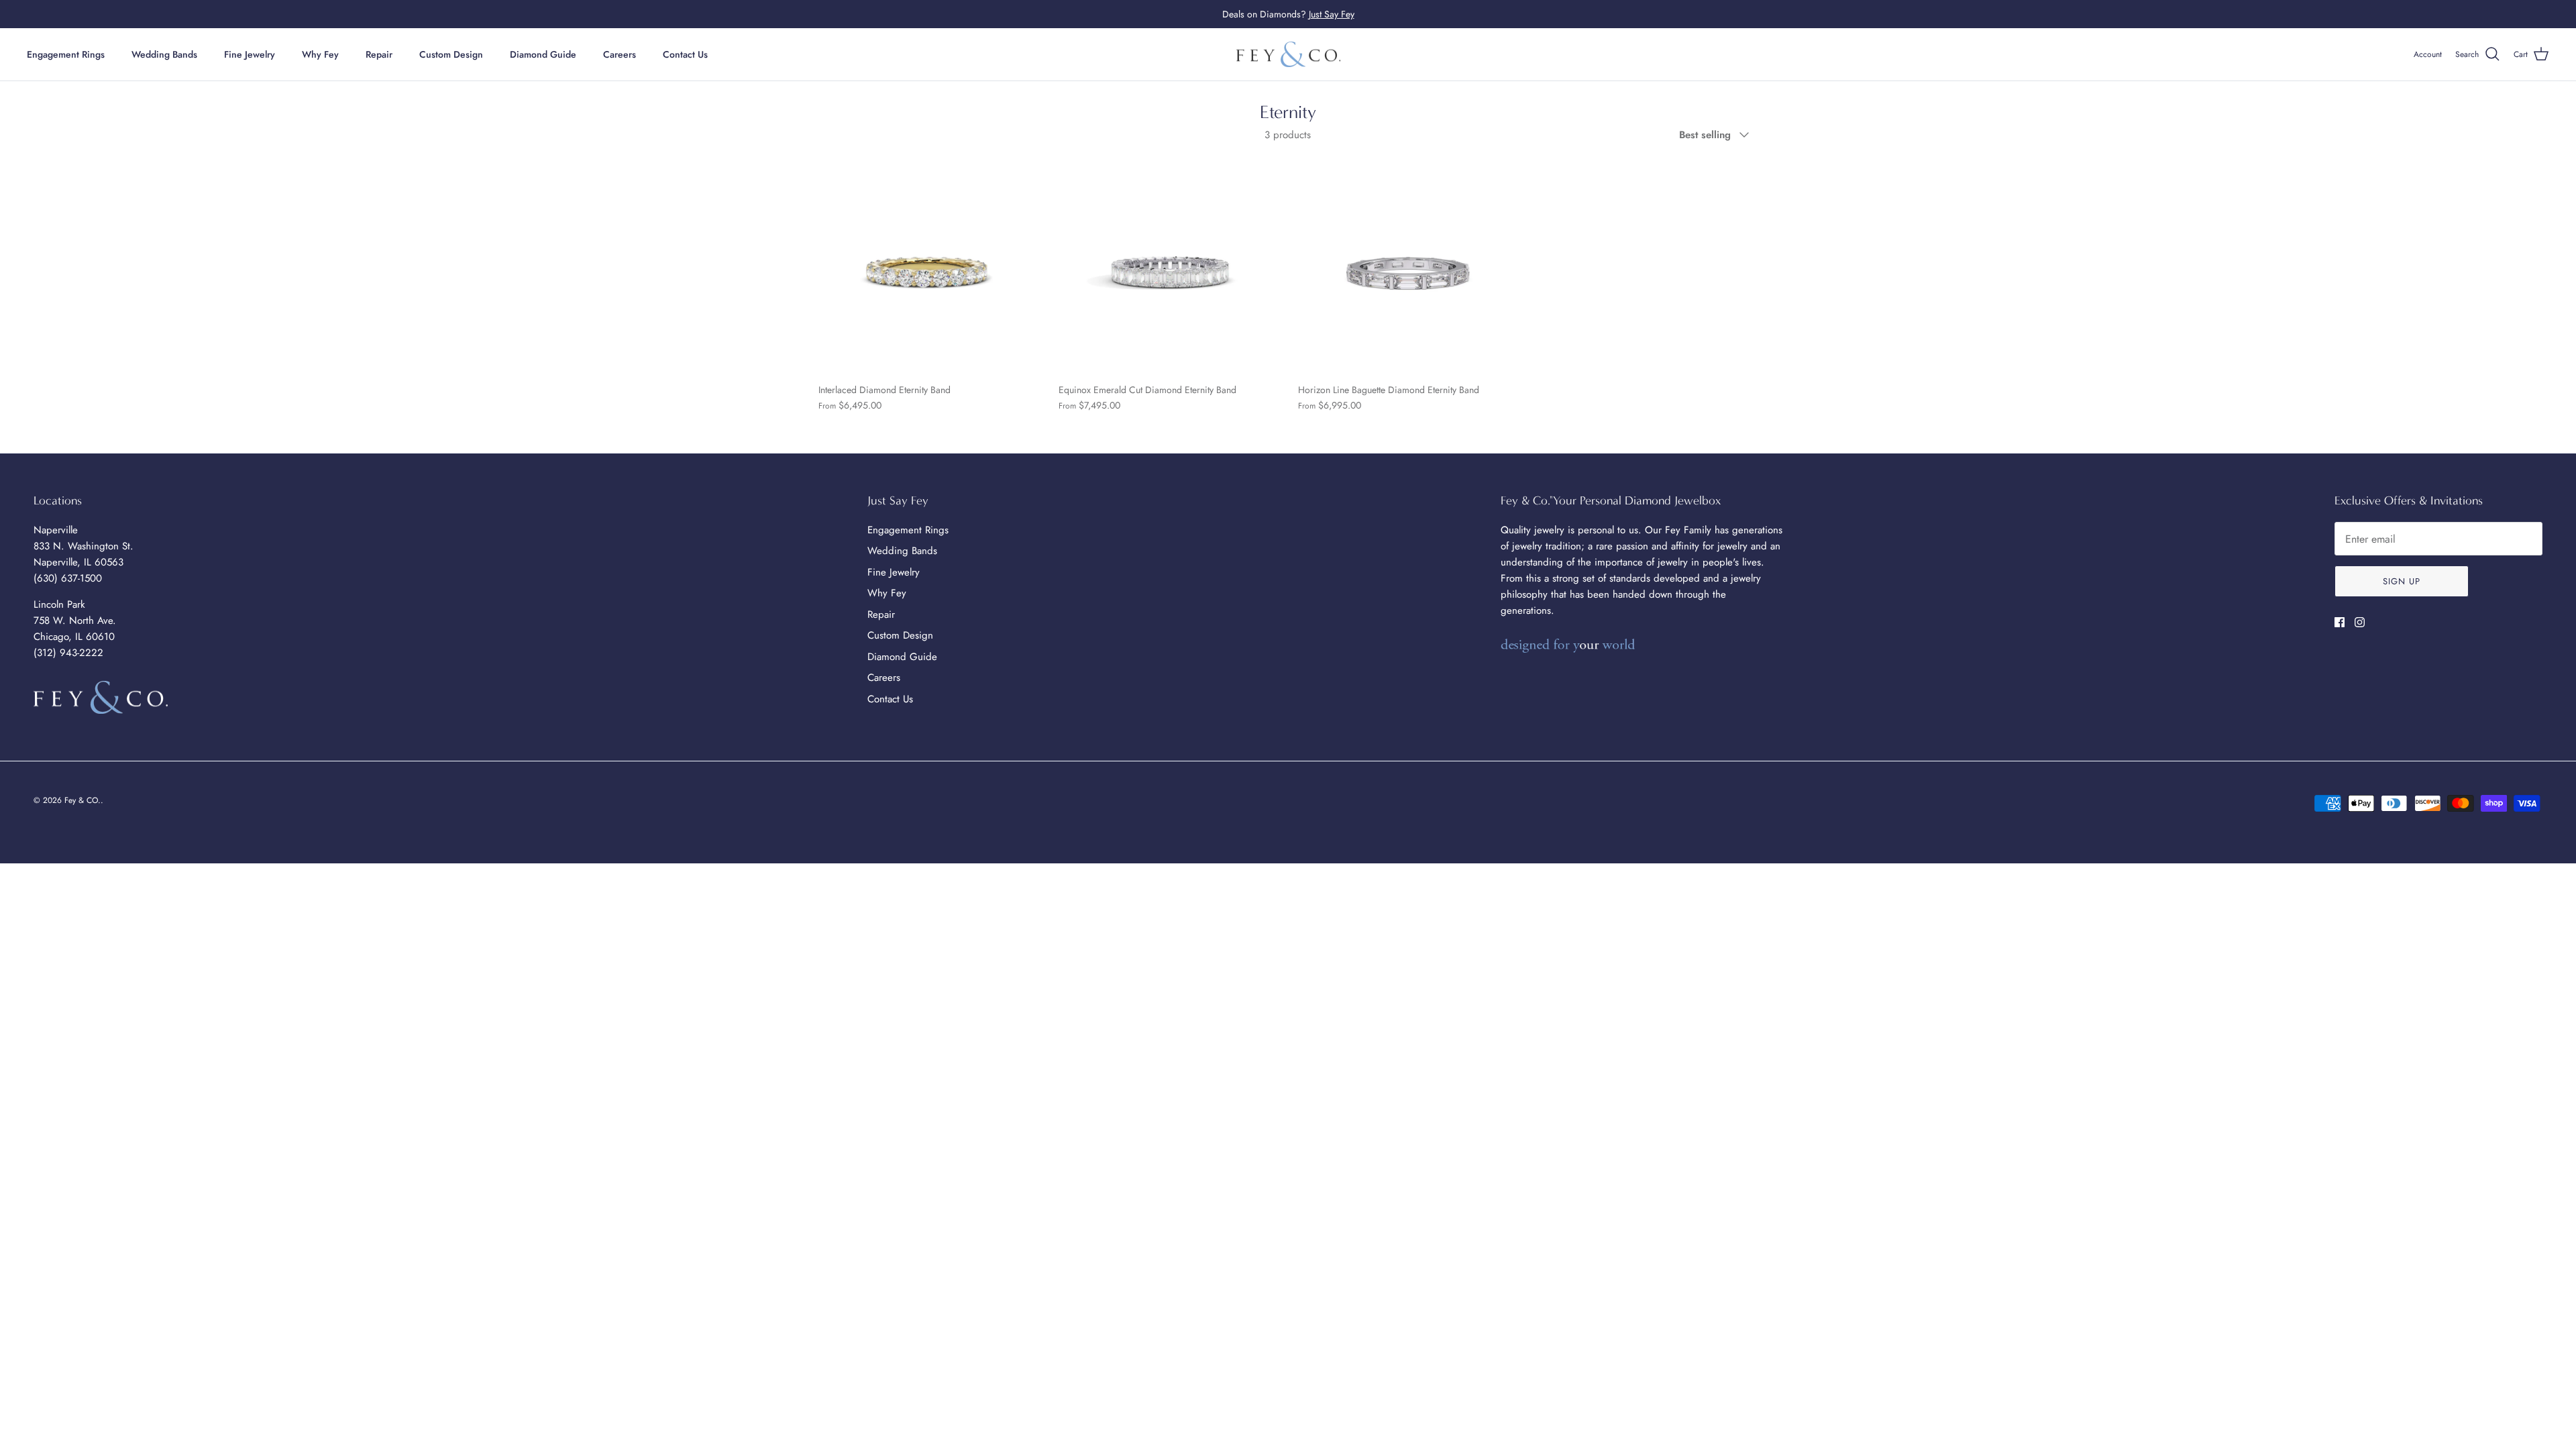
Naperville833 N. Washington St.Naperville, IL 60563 (84, 546)
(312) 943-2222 (68, 653)
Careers (620, 54)
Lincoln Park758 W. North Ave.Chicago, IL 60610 (75, 621)
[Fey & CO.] (1288, 55)
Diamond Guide (543, 54)
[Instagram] (2360, 622)
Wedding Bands (164, 54)
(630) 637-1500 (68, 578)
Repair (379, 54)
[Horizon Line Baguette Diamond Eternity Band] (1408, 266)
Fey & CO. (83, 800)
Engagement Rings (66, 54)
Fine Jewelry (250, 54)
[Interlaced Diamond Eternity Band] (928, 266)
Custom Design (451, 54)
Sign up (2402, 581)
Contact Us (685, 54)
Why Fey (320, 54)
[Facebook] (2340, 622)
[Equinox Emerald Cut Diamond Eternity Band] (1169, 266)
